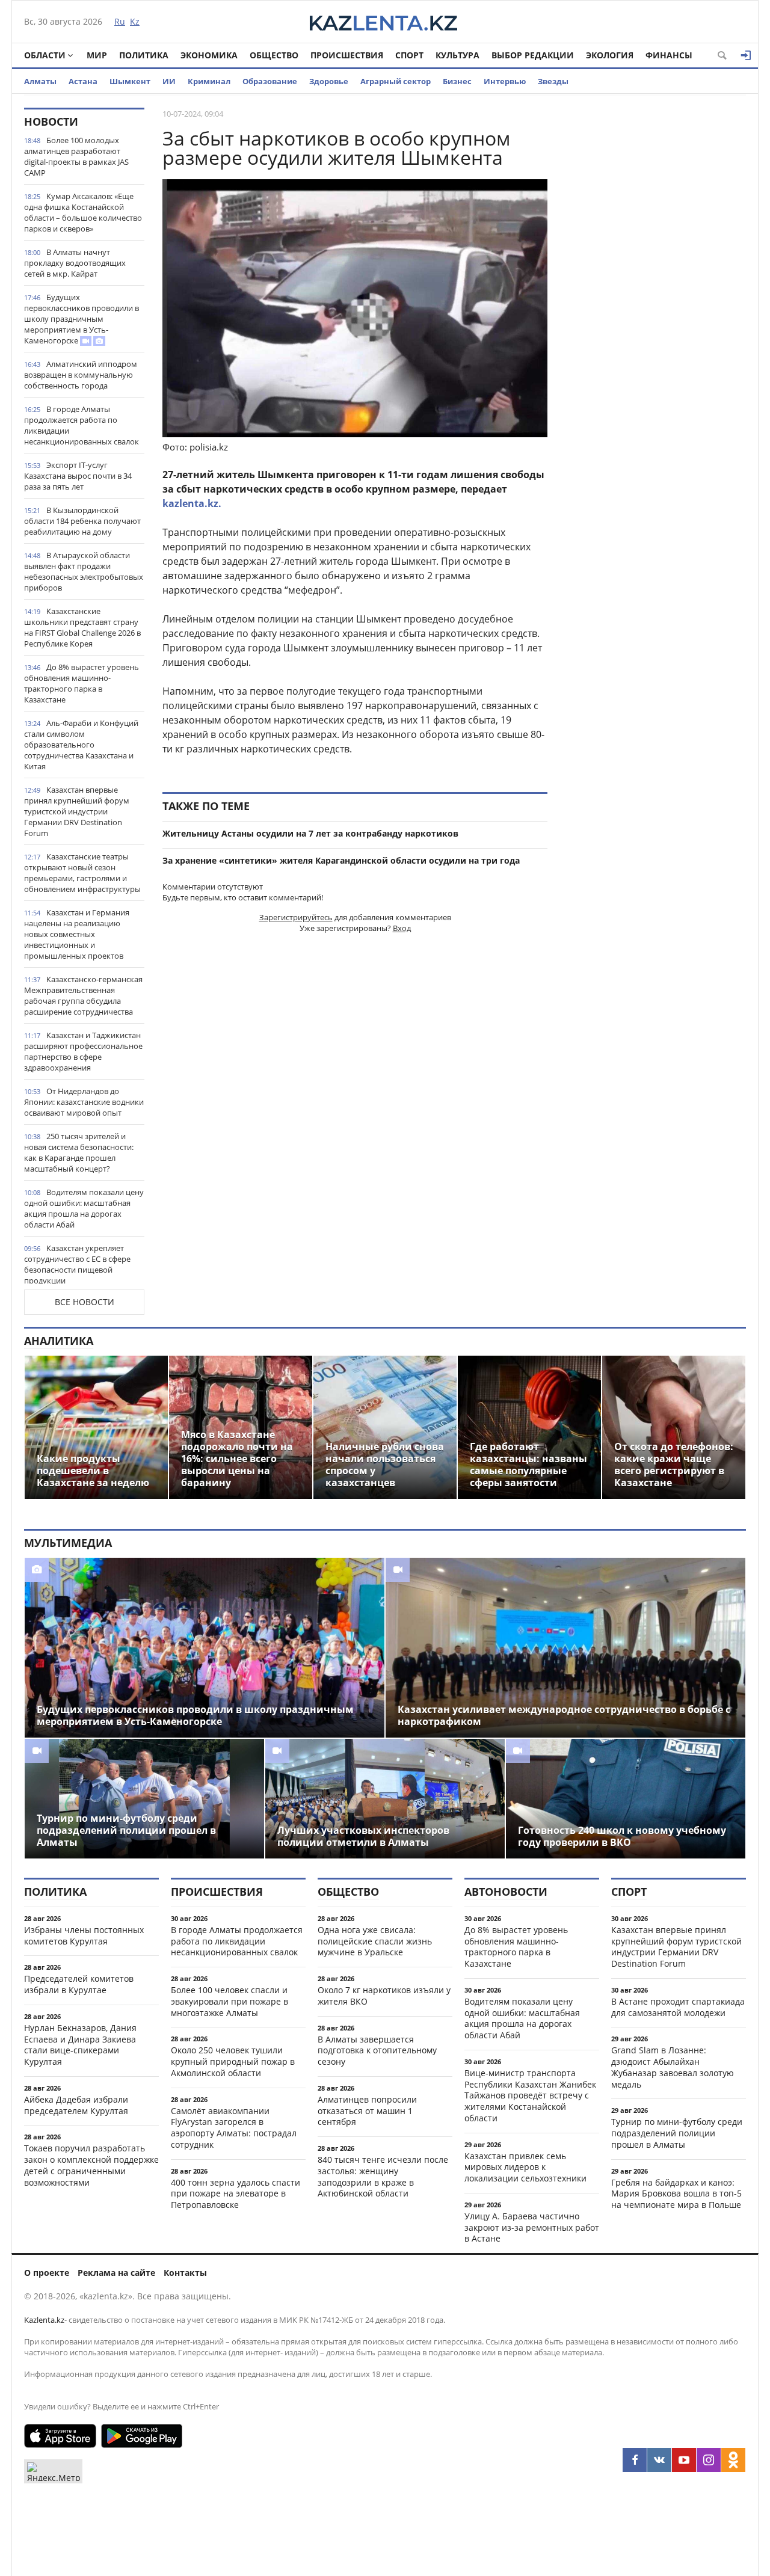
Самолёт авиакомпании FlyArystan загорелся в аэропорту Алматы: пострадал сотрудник (234, 2128)
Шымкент (130, 81)
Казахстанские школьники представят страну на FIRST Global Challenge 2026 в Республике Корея (82, 627)
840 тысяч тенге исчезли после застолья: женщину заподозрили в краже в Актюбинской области (383, 2176)
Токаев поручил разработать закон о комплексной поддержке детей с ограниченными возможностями (91, 2165)
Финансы (669, 55)
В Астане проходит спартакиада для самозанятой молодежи (678, 2007)
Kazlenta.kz (44, 2320)
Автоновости (506, 1892)
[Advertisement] (656, 288)
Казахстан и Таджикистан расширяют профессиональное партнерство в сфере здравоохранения (83, 1051)
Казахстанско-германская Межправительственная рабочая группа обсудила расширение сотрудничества (83, 995)
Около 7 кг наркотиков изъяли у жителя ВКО (384, 1996)
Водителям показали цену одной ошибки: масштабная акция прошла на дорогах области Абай (84, 1208)
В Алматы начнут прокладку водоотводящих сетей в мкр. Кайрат (75, 263)
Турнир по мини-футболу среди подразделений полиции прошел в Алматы (677, 2133)
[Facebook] (635, 2460)
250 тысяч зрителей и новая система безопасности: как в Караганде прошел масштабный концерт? (79, 1152)
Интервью (505, 81)
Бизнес (457, 81)
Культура (457, 55)
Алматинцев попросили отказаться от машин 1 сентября (367, 2111)
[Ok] (733, 2460)
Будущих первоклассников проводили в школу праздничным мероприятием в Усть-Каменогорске (82, 319)
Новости (51, 121)
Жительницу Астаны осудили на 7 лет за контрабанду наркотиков (310, 833)
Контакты (185, 2273)
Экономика (209, 55)
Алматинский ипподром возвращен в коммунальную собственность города (81, 375)
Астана (83, 81)
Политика (144, 55)
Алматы (40, 81)
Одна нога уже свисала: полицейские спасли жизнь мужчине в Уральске (375, 1941)
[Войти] (746, 55)
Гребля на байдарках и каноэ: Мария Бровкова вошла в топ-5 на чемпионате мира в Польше (676, 2194)
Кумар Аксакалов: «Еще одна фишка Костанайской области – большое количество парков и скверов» (83, 212)
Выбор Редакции (533, 55)
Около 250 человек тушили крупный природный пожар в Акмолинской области (233, 2061)
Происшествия (347, 55)
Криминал (209, 81)
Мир (97, 55)
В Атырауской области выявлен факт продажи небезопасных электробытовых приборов (84, 571)
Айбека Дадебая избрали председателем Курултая (76, 2105)
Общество (274, 55)
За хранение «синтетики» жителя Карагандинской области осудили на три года (341, 860)
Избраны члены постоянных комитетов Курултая (84, 1935)
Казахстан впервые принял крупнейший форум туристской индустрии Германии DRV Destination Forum (77, 811)
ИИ (169, 81)
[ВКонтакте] (659, 2460)
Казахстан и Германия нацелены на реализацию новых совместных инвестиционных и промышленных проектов (77, 934)
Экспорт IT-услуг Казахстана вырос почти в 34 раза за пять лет (78, 476)
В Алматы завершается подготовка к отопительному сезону (377, 2051)
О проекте (47, 2273)
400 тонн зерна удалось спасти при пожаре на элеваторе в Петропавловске (236, 2194)
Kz (135, 21)
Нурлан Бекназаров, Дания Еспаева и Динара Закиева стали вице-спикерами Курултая (80, 2045)
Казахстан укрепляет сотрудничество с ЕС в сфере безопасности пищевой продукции (77, 1264)
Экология (610, 55)
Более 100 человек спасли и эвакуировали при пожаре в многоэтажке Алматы (229, 2001)
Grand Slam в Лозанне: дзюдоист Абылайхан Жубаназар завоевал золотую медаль (673, 2067)
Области (45, 55)
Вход (402, 928)
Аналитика (59, 1341)
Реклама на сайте (116, 2273)
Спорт (409, 55)
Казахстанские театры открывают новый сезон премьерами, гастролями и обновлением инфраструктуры (82, 873)
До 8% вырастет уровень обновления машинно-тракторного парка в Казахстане (82, 683)
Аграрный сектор (396, 81)
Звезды (553, 81)
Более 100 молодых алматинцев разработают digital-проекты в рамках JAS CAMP (76, 156)
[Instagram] (709, 2460)
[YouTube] (684, 2460)
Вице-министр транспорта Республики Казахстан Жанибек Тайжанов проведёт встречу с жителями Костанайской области (530, 2095)
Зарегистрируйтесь (296, 917)
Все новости (85, 1302)
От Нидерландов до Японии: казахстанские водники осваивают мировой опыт (84, 1102)
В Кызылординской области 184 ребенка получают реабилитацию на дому (82, 521)
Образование (270, 81)
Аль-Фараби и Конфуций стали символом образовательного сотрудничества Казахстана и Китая (81, 745)
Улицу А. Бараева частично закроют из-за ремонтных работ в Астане (532, 2227)
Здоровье (329, 81)
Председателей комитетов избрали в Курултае (79, 1984)
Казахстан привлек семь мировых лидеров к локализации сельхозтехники (525, 2167)
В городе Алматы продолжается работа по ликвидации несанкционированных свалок (82, 425)
